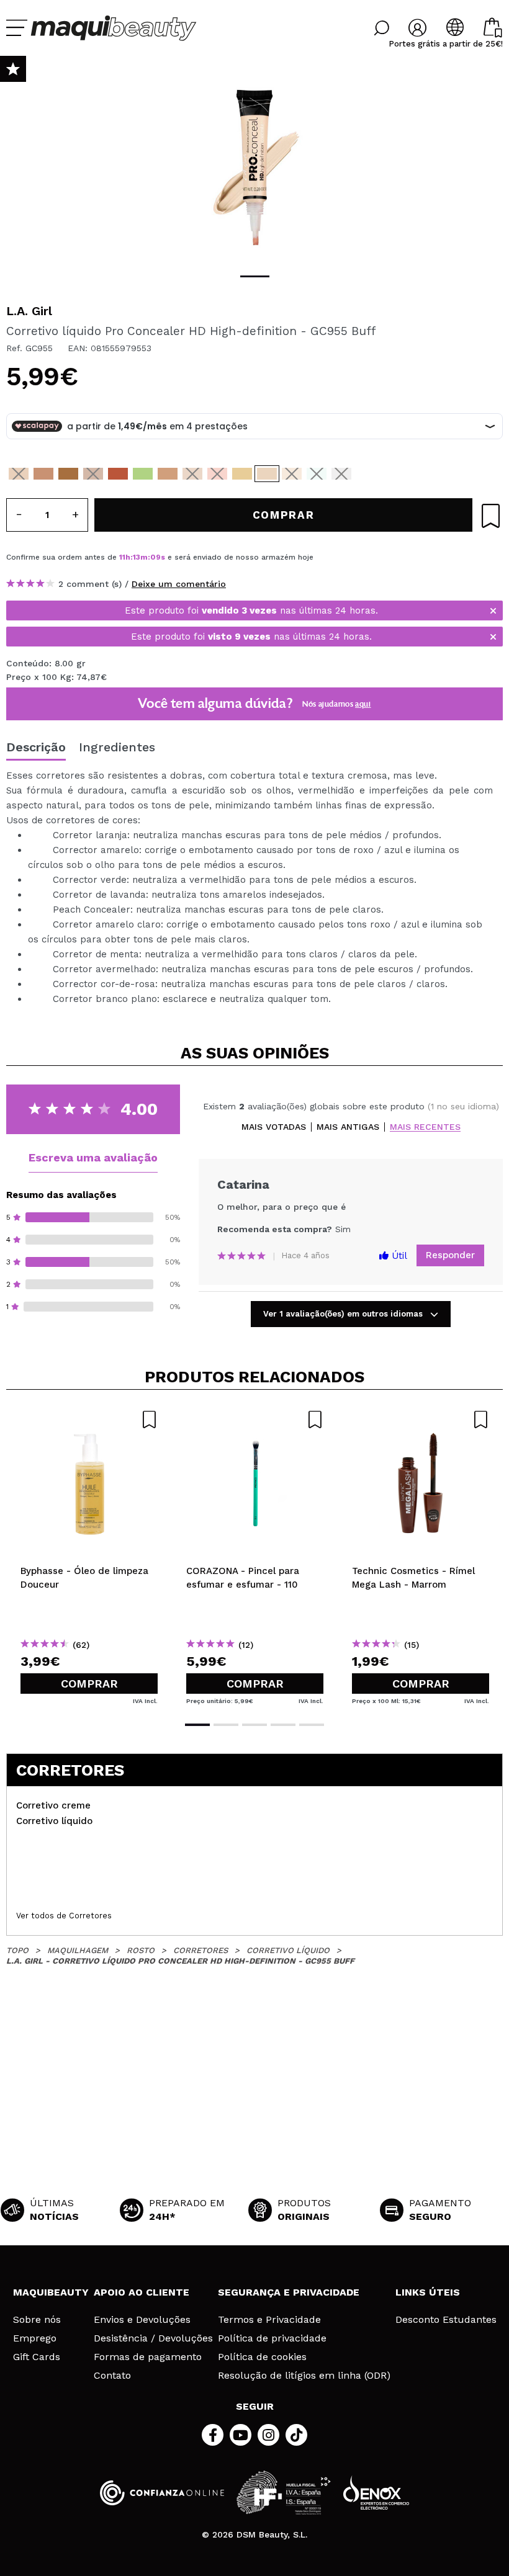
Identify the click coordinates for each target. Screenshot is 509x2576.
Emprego (35, 2338)
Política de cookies (262, 2357)
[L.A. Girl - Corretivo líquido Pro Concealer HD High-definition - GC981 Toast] (93, 474)
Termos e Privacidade (269, 2320)
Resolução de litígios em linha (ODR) (304, 2376)
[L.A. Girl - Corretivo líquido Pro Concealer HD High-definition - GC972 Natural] (43, 474)
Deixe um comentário (179, 584)
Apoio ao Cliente (142, 2292)
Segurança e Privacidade (289, 2292)
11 (122, 557)
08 (155, 557)
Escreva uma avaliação (93, 1157)
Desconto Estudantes (446, 2320)
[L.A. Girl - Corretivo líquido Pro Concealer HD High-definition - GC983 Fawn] (68, 474)
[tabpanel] (254, 168)
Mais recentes (425, 1127)
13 (137, 557)
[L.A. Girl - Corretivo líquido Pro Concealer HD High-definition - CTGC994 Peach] (217, 474)
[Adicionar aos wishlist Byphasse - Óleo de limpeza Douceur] (89, 1420)
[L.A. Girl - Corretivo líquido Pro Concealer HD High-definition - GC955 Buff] (267, 474)
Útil (398, 1256)
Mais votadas (274, 1127)
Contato (112, 2376)
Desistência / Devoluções (153, 2338)
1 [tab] (255, 276)
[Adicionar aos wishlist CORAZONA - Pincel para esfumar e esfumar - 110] (255, 1420)
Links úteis (428, 2292)
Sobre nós (37, 2320)
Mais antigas (348, 1127)
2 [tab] (226, 1725)
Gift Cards (37, 2357)
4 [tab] (283, 1725)
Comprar (89, 1684)
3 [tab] (254, 1725)
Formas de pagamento (148, 2357)
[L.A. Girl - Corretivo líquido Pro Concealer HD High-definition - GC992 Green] (143, 474)
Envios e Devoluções (142, 2320)
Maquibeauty (51, 2292)
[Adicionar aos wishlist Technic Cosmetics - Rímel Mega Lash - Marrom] (421, 1420)
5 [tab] (312, 1725)
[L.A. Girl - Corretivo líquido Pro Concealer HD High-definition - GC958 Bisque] (292, 474)
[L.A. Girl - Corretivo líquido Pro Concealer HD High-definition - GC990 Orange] (118, 474)
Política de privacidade (272, 2338)
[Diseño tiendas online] (376, 2493)
